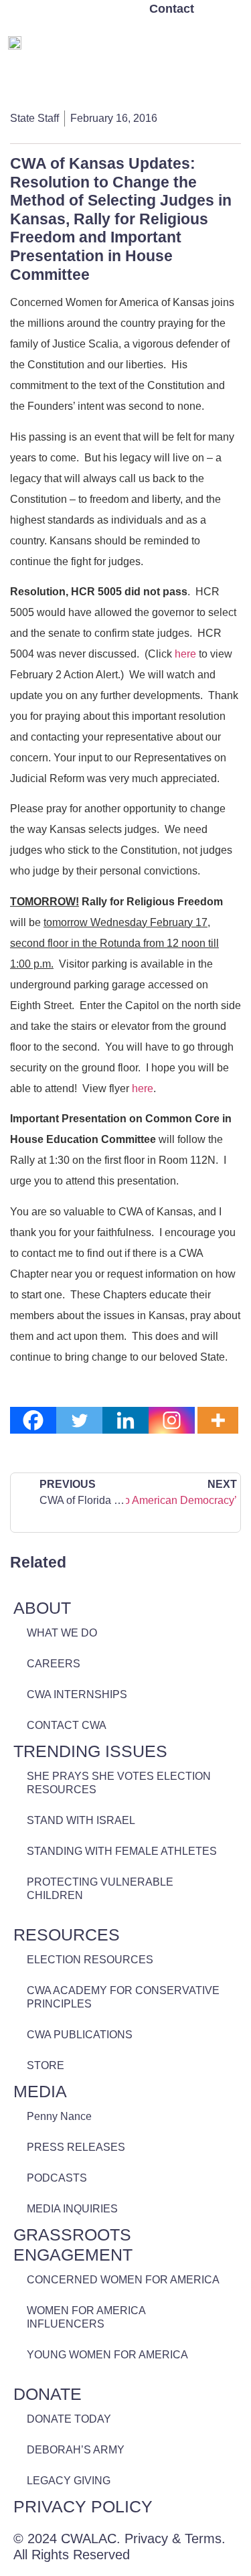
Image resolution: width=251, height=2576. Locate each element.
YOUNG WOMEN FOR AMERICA (107, 2355)
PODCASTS (57, 2178)
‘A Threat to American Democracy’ (182, 1500)
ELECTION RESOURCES (90, 1960)
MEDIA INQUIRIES (72, 2209)
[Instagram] (172, 1420)
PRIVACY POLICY (83, 2506)
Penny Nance (59, 2116)
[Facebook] (33, 1420)
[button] (232, 41)
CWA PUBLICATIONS (80, 2035)
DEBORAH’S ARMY (76, 2450)
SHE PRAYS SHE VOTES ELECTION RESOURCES (119, 1783)
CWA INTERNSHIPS (77, 1694)
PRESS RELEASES (76, 2147)
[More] (218, 1420)
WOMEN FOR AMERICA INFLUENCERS (86, 2317)
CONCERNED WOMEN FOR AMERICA (123, 2280)
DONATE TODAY (69, 2419)
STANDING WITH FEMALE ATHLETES (122, 1851)
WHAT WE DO (62, 1633)
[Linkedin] (125, 1420)
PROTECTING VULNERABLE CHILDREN (100, 1889)
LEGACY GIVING (69, 2481)
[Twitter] (79, 1420)
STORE (46, 2065)
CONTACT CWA (67, 1725)
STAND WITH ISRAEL (81, 1820)
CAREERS (54, 1664)
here (185, 654)
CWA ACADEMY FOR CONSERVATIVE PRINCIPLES (123, 1997)
